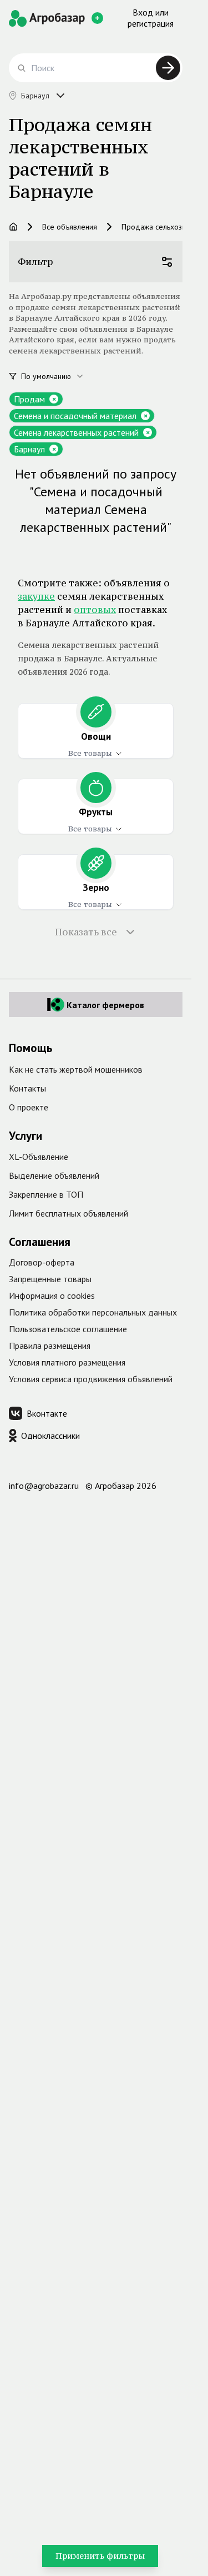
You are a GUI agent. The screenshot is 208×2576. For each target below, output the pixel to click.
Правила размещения (50, 1346)
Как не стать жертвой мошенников (76, 1069)
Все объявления (70, 227)
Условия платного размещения (67, 1362)
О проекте (29, 1107)
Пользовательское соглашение (68, 1329)
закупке (36, 596)
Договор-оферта (42, 1262)
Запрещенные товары (50, 1279)
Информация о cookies (52, 1296)
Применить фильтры (100, 2556)
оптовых (95, 610)
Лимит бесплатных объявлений (69, 1213)
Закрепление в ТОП (46, 1194)
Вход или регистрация (151, 18)
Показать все (86, 932)
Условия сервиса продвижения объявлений (91, 1379)
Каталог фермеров (105, 1005)
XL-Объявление (39, 1157)
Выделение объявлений (54, 1175)
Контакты (27, 1088)
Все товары (90, 753)
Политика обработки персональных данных (93, 1312)
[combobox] (59, 376)
